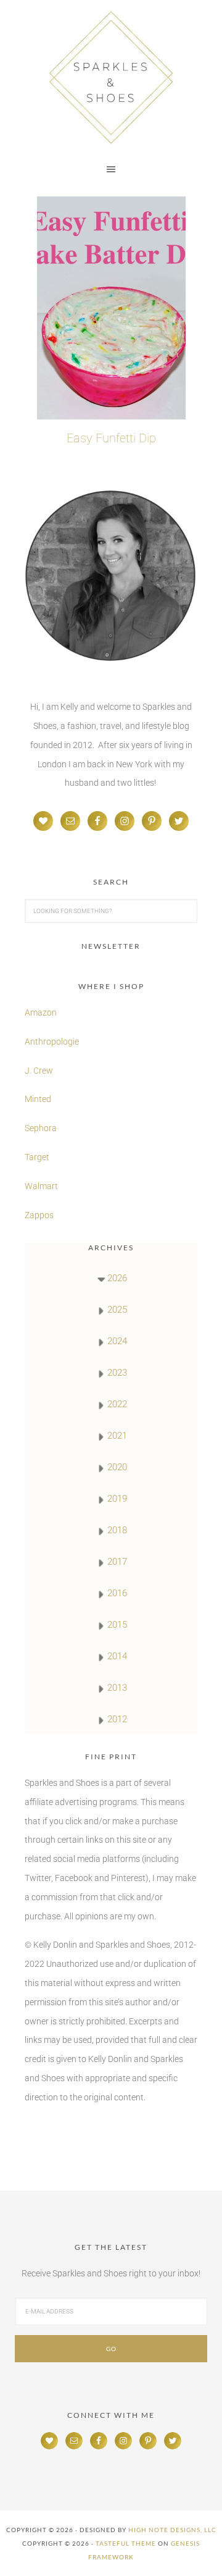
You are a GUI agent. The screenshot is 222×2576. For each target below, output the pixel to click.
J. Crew (39, 1071)
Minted (39, 1099)
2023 (117, 1373)
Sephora (41, 1128)
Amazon (41, 1012)
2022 (117, 1404)
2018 (117, 1530)
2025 (117, 1310)
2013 (117, 1688)
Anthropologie (52, 1042)
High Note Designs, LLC (172, 2530)
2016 (117, 1593)
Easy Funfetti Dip (111, 438)
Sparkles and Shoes (111, 77)
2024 (117, 1341)
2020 (117, 1467)
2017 (117, 1562)
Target (37, 1157)
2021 (117, 1436)
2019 (117, 1499)
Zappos (39, 1215)
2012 (117, 1719)
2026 (117, 1278)
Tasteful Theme (126, 2543)
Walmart (41, 1186)
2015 (117, 1625)
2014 (117, 1656)
